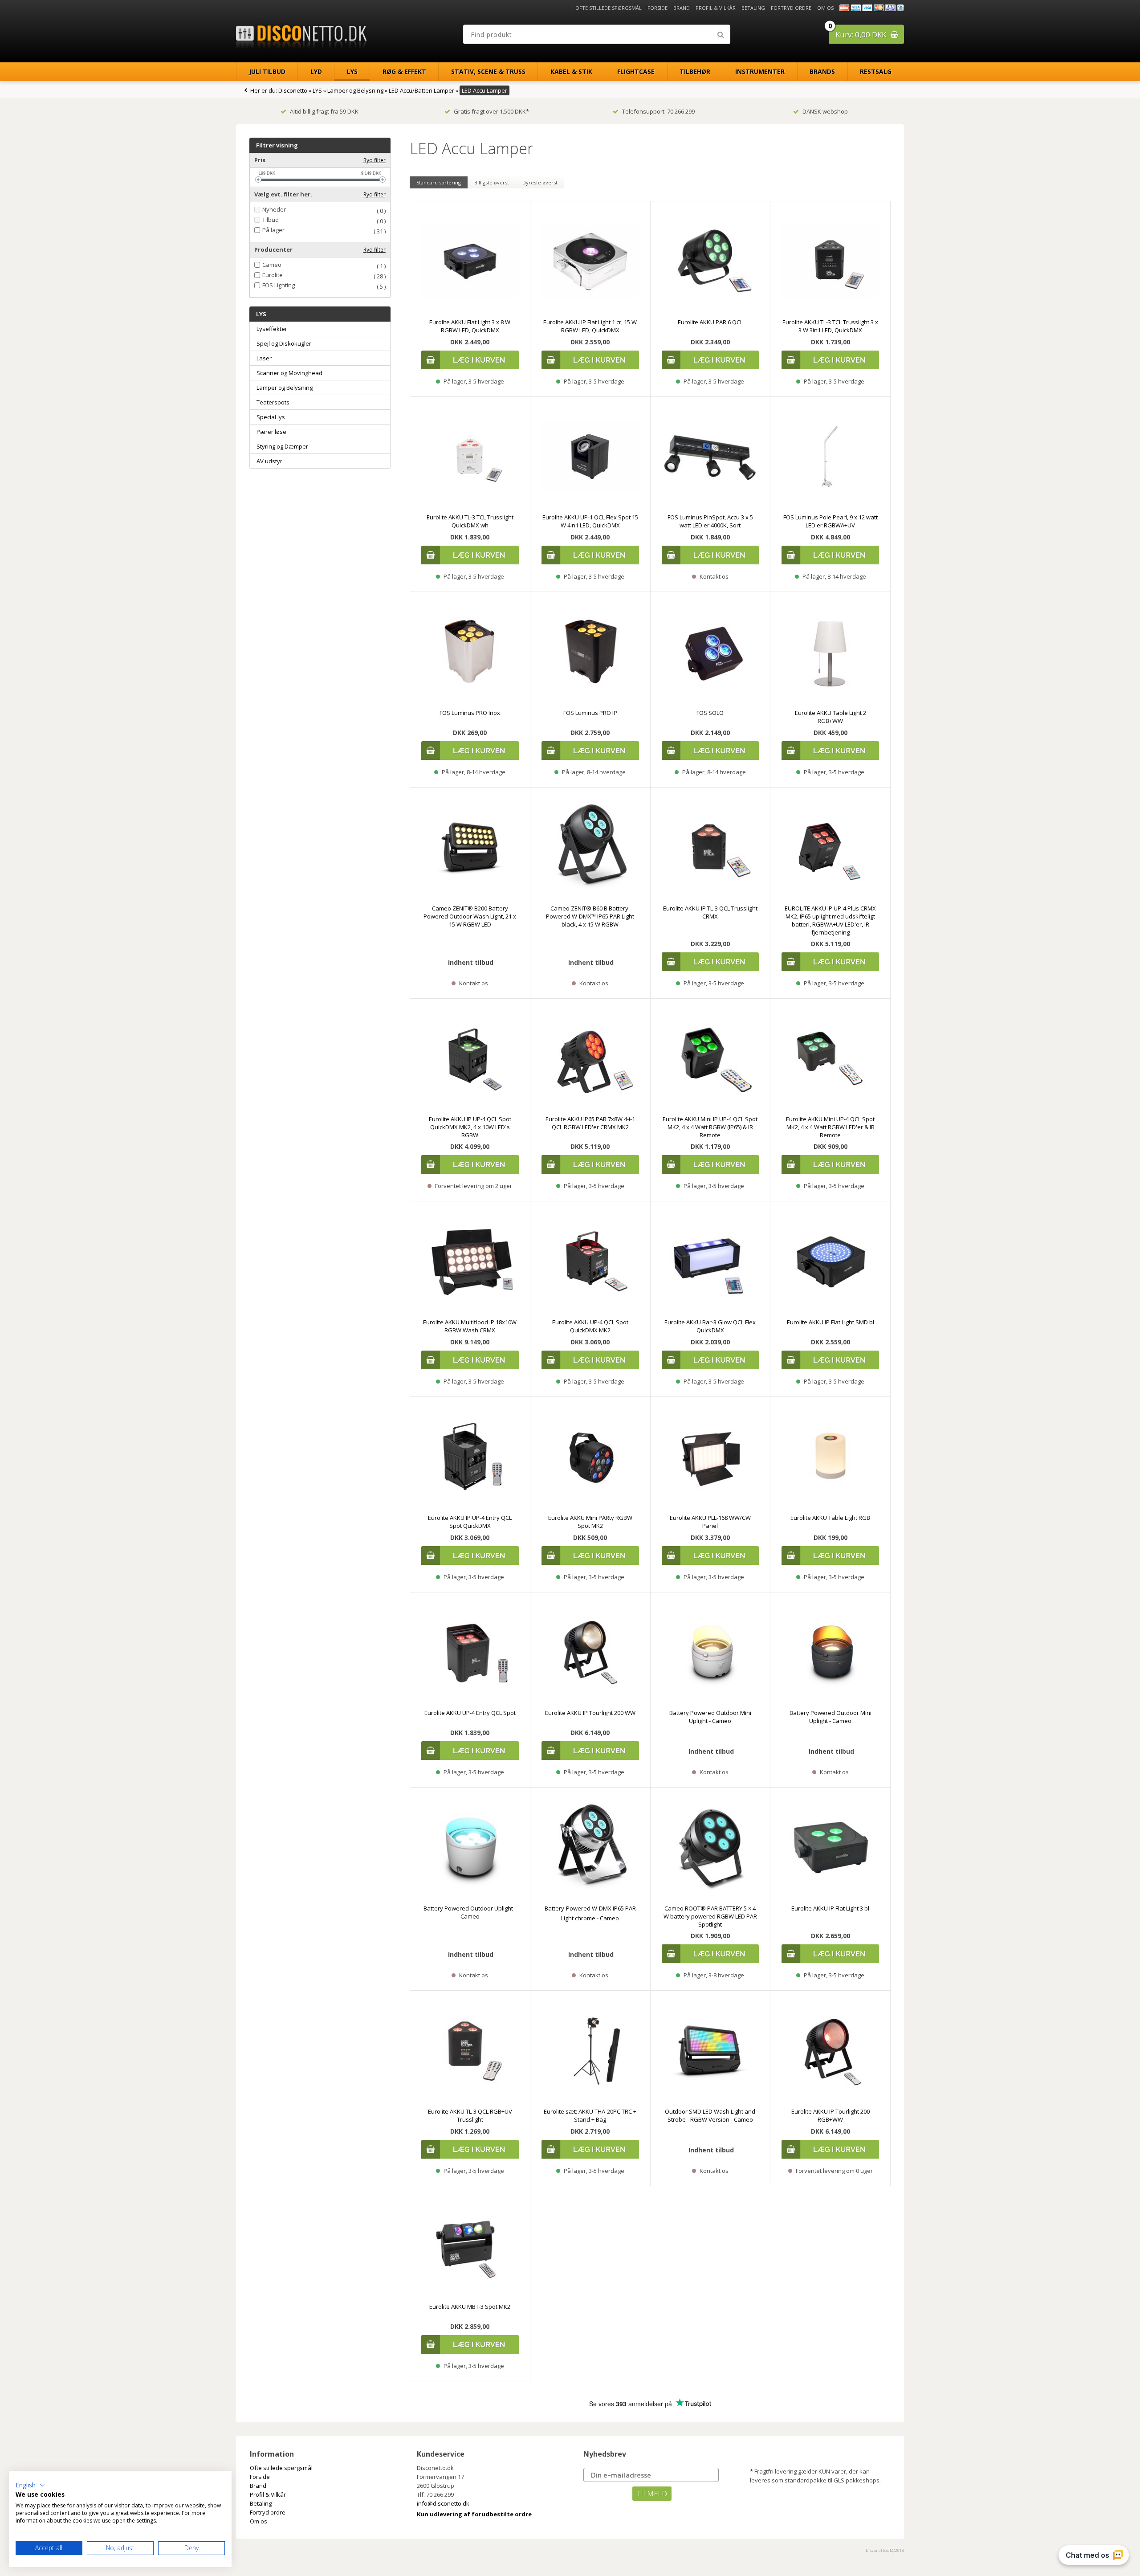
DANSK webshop (825, 111)
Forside (658, 8)
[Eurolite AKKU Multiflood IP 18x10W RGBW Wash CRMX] (470, 1261)
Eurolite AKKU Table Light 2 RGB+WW (831, 717)
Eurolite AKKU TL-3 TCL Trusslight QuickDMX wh (470, 521)
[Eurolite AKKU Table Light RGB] (830, 1457)
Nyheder (274, 210)
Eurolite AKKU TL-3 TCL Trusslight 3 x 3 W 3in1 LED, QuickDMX (830, 326)
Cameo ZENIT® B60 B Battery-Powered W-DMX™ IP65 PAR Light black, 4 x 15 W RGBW (590, 916)
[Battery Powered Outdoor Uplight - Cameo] (470, 1847)
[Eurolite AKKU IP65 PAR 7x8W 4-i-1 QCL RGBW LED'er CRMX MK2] (590, 1059)
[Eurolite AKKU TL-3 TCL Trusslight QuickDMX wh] (470, 457)
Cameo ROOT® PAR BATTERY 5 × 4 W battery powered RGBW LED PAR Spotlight (710, 1916)
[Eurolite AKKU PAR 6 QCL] (710, 261)
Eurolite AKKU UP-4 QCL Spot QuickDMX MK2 (590, 1326)
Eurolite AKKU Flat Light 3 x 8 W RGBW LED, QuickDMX (470, 326)
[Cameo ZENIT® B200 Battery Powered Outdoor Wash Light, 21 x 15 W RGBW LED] (470, 847)
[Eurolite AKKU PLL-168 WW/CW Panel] (710, 1457)
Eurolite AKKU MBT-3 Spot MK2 (470, 2307)
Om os (825, 8)
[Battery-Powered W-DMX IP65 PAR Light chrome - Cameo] (590, 1847)
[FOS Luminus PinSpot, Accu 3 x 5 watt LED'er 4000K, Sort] (710, 457)
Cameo (272, 265)
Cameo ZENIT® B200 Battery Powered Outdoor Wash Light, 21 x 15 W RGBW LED (470, 916)
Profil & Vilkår (716, 8)
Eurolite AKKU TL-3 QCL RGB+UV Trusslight (470, 2115)
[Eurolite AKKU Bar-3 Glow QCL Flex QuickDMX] (710, 1261)
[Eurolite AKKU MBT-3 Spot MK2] (470, 2246)
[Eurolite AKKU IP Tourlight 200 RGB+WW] (830, 2051)
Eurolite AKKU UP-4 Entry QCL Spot (470, 1713)
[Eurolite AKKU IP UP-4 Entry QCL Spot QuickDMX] (470, 1457)
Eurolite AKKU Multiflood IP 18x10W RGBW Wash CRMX (470, 1326)
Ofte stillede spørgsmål (609, 8)
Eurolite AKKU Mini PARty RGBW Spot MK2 (590, 1522)
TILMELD (652, 2494)
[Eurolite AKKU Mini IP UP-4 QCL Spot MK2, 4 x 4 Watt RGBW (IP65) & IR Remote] (710, 1059)
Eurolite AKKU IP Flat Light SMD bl (831, 1322)
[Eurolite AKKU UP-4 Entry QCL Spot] (470, 1652)
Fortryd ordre (791, 8)
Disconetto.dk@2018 (885, 2550)
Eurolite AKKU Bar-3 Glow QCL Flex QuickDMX (710, 1326)
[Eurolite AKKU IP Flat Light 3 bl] (830, 1847)
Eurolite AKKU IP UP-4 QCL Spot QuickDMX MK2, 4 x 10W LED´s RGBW (470, 1127)
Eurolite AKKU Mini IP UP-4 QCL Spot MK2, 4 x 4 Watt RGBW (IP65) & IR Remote (710, 1127)
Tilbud (271, 220)
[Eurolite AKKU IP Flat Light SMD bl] (830, 1261)
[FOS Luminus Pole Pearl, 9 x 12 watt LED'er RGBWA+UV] (830, 457)
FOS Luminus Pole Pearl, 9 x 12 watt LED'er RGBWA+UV (831, 521)
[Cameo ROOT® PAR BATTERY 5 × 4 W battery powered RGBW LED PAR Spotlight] (710, 1847)
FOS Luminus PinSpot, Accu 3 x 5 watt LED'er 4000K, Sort (710, 521)
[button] (31, 2485)
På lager (273, 230)
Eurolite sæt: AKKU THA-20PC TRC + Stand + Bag (590, 2115)
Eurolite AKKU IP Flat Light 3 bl (830, 1908)
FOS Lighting (279, 285)
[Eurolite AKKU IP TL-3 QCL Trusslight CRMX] (710, 847)
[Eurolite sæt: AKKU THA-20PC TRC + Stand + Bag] (590, 2051)
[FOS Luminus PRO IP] (590, 652)
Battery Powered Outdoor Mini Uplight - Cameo (710, 1717)
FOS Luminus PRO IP (590, 713)
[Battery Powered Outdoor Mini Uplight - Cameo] (710, 1652)
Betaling (753, 8)
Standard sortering (439, 182)
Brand (682, 8)
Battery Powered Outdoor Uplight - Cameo (470, 1912)
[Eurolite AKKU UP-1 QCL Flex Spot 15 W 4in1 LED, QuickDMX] (590, 457)
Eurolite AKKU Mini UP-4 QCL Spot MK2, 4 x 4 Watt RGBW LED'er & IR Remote (830, 1127)
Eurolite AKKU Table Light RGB (830, 1518)
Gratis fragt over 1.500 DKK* (491, 111)
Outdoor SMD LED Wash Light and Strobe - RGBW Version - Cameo (710, 2115)
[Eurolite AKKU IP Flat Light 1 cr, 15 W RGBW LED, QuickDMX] (590, 261)
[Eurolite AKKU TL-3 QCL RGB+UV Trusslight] (470, 2051)
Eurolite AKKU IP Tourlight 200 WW (590, 1713)
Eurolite (273, 275)
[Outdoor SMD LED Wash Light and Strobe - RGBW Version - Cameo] (710, 2051)
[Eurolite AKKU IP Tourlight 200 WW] (590, 1652)
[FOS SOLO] (710, 652)
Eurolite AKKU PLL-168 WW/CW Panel (710, 1522)
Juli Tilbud (267, 71)
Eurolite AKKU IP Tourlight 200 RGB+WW (831, 2115)
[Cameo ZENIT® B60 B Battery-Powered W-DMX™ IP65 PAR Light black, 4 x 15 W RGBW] (590, 847)
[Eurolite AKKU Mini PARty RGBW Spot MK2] (590, 1457)
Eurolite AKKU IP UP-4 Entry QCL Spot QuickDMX (470, 1522)
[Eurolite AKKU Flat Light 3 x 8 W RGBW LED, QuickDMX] (470, 261)
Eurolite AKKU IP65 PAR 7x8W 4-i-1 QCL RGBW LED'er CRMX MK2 (590, 1123)
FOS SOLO (710, 713)
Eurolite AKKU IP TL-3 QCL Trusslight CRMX (710, 912)
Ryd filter (375, 160)
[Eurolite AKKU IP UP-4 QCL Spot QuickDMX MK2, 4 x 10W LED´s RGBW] (470, 1059)
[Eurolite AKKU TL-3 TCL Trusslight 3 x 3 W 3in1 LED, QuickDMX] (830, 261)
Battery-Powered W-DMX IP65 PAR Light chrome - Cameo (590, 1913)
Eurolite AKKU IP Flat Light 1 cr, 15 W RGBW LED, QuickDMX (590, 326)
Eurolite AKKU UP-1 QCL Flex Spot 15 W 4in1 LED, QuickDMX (590, 521)
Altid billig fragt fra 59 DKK (324, 111)
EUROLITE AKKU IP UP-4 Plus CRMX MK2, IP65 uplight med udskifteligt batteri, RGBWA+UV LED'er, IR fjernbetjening (830, 920)
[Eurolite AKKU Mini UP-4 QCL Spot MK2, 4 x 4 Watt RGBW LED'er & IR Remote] (830, 1059)
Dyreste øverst (540, 182)
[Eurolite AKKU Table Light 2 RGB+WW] (830, 652)
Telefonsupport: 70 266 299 (658, 111)
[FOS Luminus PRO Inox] (470, 652)
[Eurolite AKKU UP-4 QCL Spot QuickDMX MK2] (590, 1261)
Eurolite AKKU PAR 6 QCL (710, 322)
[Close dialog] (332, 2295)
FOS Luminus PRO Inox (470, 713)
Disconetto (293, 90)
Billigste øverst (492, 182)
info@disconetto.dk (443, 2503)
